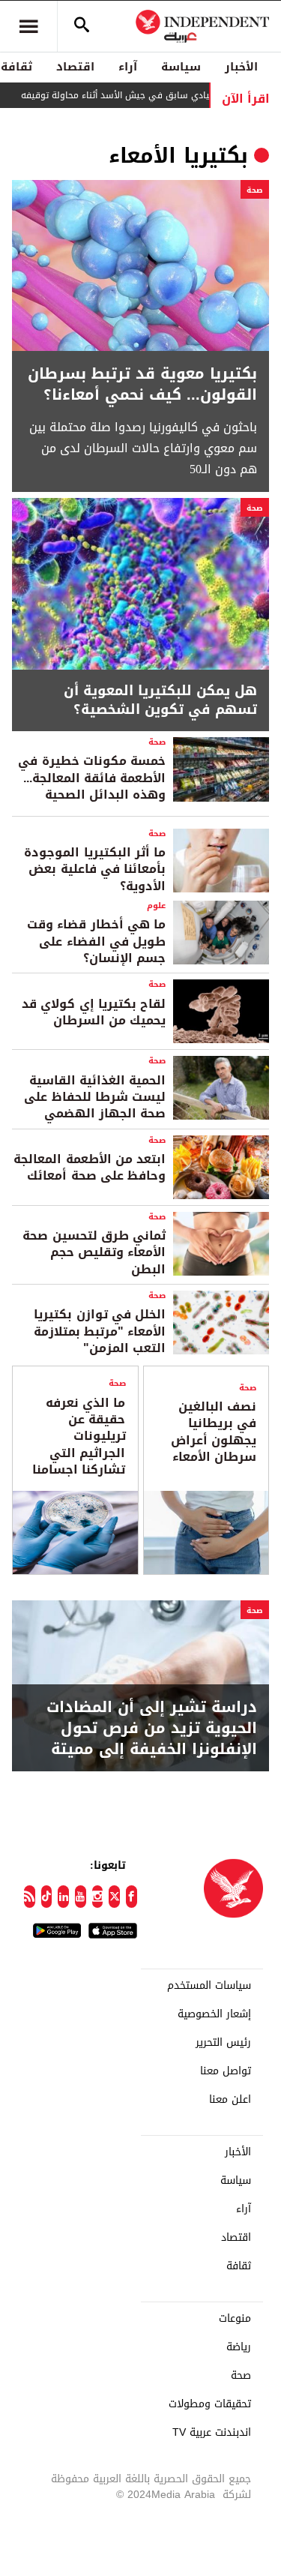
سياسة (181, 67)
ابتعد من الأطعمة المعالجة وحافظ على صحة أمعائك (90, 1167)
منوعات (235, 2319)
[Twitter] (114, 1897)
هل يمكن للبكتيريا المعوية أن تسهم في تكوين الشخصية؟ (160, 700)
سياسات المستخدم (209, 1986)
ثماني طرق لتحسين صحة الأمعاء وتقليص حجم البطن (94, 1252)
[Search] (82, 26)
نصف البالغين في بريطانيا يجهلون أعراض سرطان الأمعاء (214, 1432)
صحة (255, 190)
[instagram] (98, 1897)
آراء (128, 67)
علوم (156, 906)
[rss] (30, 1897)
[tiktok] (47, 1897)
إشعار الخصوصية (214, 2014)
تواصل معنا (226, 2071)
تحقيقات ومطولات (210, 2404)
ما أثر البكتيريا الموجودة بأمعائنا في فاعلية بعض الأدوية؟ (95, 869)
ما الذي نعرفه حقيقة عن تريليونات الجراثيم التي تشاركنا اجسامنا (79, 1436)
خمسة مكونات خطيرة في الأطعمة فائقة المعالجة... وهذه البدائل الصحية (92, 778)
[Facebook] (132, 1897)
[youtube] (81, 1897)
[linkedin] (63, 1897)
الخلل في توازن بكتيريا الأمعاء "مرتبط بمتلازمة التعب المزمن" (100, 1331)
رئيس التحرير (223, 2043)
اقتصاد (75, 67)
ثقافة (239, 2266)
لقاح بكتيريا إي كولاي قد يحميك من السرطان (94, 1012)
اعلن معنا (230, 2100)
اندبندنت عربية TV (212, 2433)
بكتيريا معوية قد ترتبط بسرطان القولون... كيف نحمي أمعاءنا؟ (142, 384)
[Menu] (28, 26)
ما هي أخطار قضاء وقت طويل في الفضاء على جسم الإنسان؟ (96, 941)
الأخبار (241, 67)
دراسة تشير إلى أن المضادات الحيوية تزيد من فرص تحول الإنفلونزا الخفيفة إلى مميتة (152, 1728)
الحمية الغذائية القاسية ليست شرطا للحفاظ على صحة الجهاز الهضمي (95, 1097)
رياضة (239, 2347)
